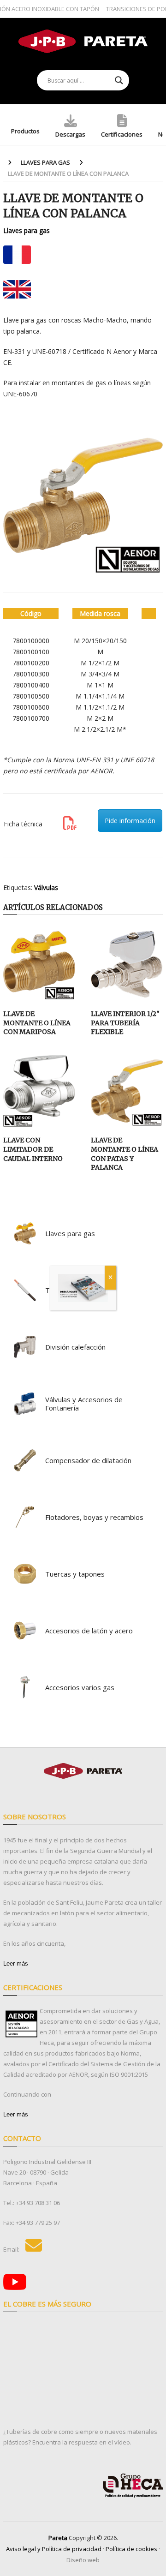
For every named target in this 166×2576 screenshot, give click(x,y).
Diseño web (83, 2560)
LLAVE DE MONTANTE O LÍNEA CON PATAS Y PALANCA (125, 1154)
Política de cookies (131, 2549)
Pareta (58, 2538)
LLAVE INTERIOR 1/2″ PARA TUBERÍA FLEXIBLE (125, 1023)
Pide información (130, 821)
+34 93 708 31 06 (38, 2203)
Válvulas (46, 888)
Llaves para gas (45, 162)
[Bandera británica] (17, 289)
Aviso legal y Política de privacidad (54, 2549)
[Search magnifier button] (119, 80)
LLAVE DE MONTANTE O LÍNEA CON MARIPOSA (37, 1023)
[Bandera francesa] (17, 255)
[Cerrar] (110, 1278)
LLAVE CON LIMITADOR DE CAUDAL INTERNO (33, 1149)
